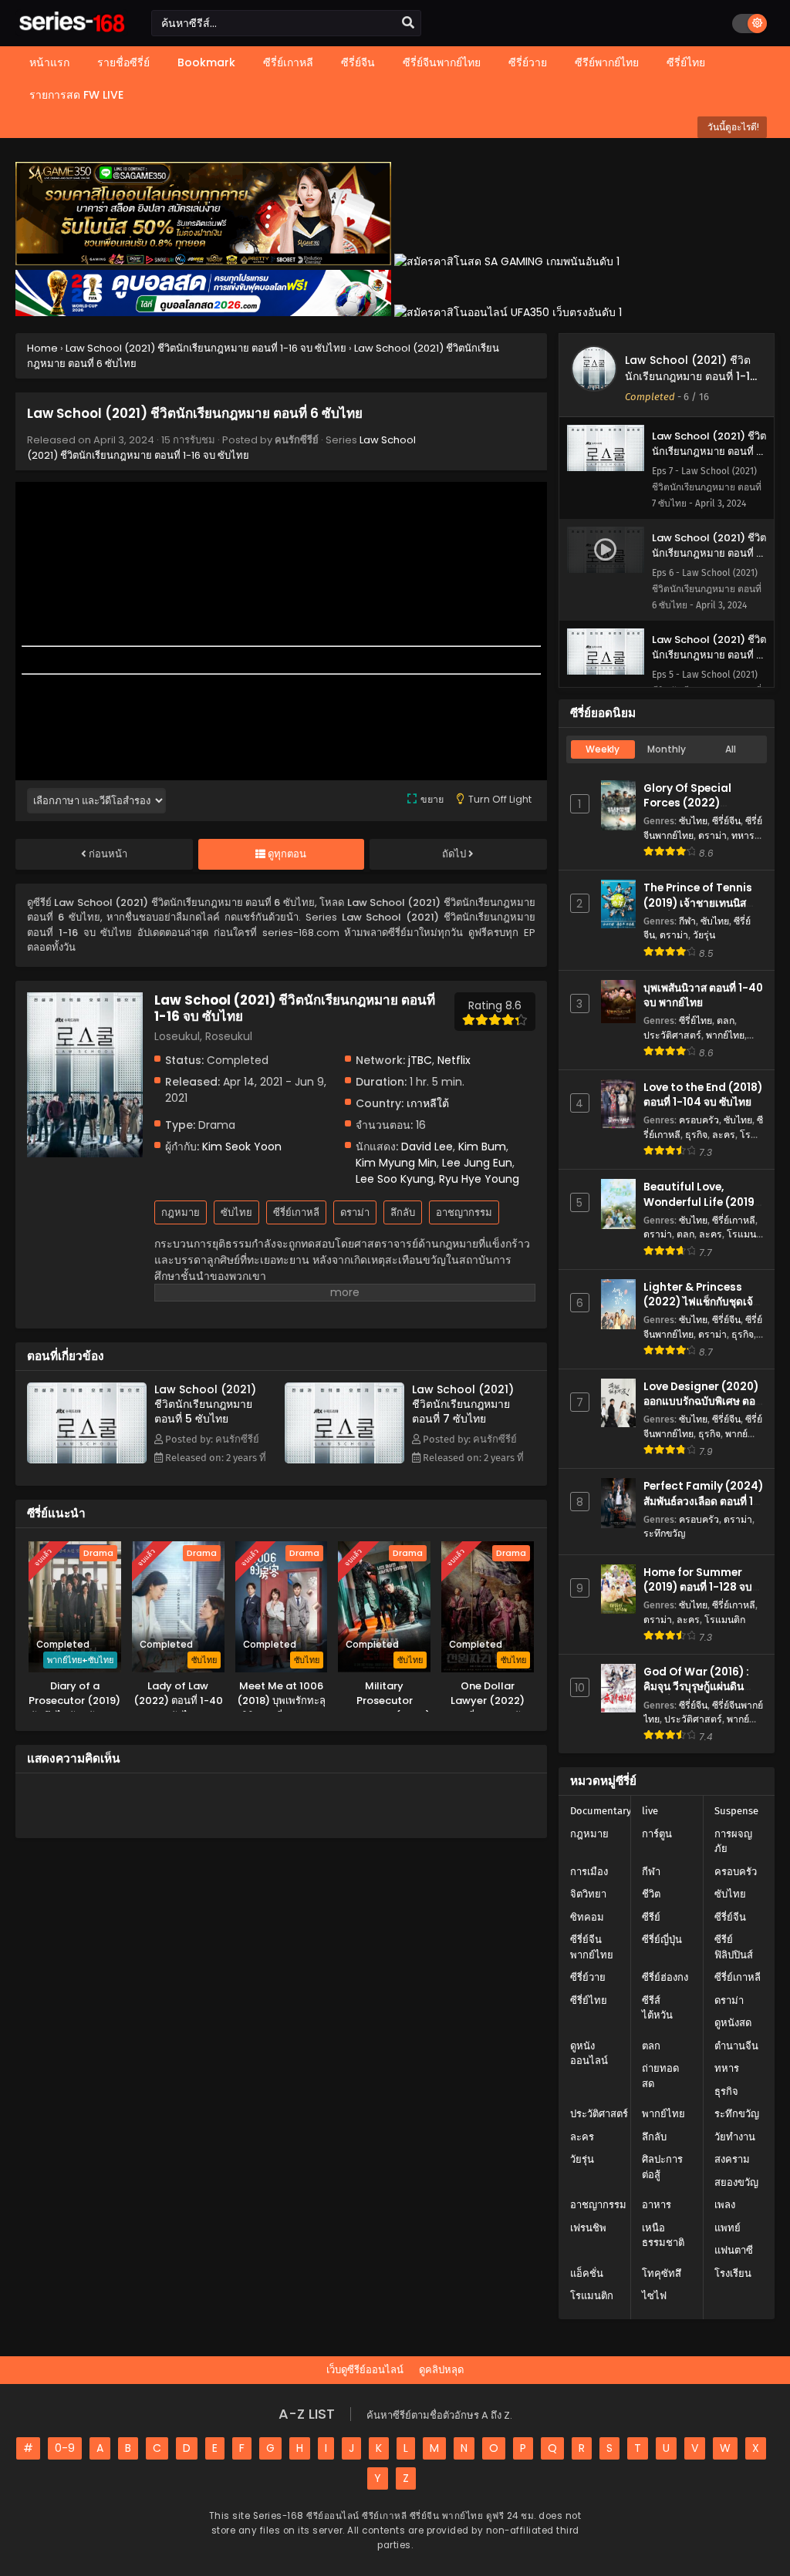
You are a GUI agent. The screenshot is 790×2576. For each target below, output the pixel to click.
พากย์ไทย (725, 1035)
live (650, 1811)
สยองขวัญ (736, 2182)
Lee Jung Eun (477, 1163)
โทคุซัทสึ (662, 2273)
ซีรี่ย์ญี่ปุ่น (662, 1940)
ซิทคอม (587, 1917)
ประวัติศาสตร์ (672, 1035)
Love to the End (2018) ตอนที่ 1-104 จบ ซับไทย (703, 1095)
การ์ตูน (657, 1834)
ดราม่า (355, 1212)
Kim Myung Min (396, 1163)
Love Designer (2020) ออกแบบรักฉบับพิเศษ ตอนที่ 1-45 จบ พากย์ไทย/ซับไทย (703, 1409)
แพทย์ (728, 2228)
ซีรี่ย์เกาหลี (296, 1212)
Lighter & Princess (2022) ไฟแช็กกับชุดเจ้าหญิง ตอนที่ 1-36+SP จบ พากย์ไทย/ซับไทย (701, 1310)
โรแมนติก (725, 1620)
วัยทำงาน (735, 2137)
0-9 (65, 2448)
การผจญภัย (733, 1842)
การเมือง (589, 1872)
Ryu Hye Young (479, 1179)
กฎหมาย (181, 1212)
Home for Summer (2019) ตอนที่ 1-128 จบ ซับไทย (698, 1587)
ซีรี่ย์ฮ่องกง (665, 1977)
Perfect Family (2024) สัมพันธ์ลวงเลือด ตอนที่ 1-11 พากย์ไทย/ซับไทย (703, 1501)
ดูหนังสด (733, 2023)
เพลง (725, 2205)
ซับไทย (236, 1212)
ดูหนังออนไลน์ (589, 2054)
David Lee (427, 1147)
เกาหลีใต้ (428, 1103)
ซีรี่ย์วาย (588, 1977)
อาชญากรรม (464, 1212)
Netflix (454, 1060)
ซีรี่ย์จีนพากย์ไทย (592, 1947)
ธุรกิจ (696, 1135)
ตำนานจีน (736, 2046)
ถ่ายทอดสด (660, 2076)
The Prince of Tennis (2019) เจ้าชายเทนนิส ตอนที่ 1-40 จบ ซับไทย (698, 902)
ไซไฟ (654, 2296)
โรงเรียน (733, 2273)
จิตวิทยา (588, 1894)
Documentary (601, 1811)
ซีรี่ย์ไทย (695, 1020)
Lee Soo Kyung (395, 1179)
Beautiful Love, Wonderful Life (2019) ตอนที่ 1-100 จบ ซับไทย (701, 1202)
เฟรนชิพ (588, 2228)
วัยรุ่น (704, 935)
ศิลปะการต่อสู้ (662, 2167)
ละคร (724, 1135)
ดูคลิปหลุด (441, 2370)
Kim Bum (482, 1147)
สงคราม (732, 2159)
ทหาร (743, 835)
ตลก (726, 1020)
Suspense (736, 1811)
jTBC (420, 1060)
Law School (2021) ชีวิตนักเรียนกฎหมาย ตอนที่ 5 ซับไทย (205, 1404)
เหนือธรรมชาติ (663, 2236)
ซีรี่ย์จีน (726, 821)
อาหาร (657, 2205)
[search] (408, 23)
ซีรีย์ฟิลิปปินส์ (734, 1947)
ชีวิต (651, 1894)
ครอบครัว (699, 1120)
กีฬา (687, 921)
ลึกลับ (403, 1212)
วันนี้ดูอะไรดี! (732, 127)
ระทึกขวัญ (664, 1533)
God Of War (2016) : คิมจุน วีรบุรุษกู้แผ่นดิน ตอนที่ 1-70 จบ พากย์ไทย (701, 1687)
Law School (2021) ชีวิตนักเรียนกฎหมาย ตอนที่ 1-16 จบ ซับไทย (221, 448)
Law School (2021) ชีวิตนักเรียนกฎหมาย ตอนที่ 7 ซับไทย (463, 1404)
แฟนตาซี (734, 2250)
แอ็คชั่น (587, 2273)
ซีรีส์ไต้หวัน (657, 2008)
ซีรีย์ (651, 1917)
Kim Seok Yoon (242, 1147)
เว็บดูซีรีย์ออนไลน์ (365, 2370)
